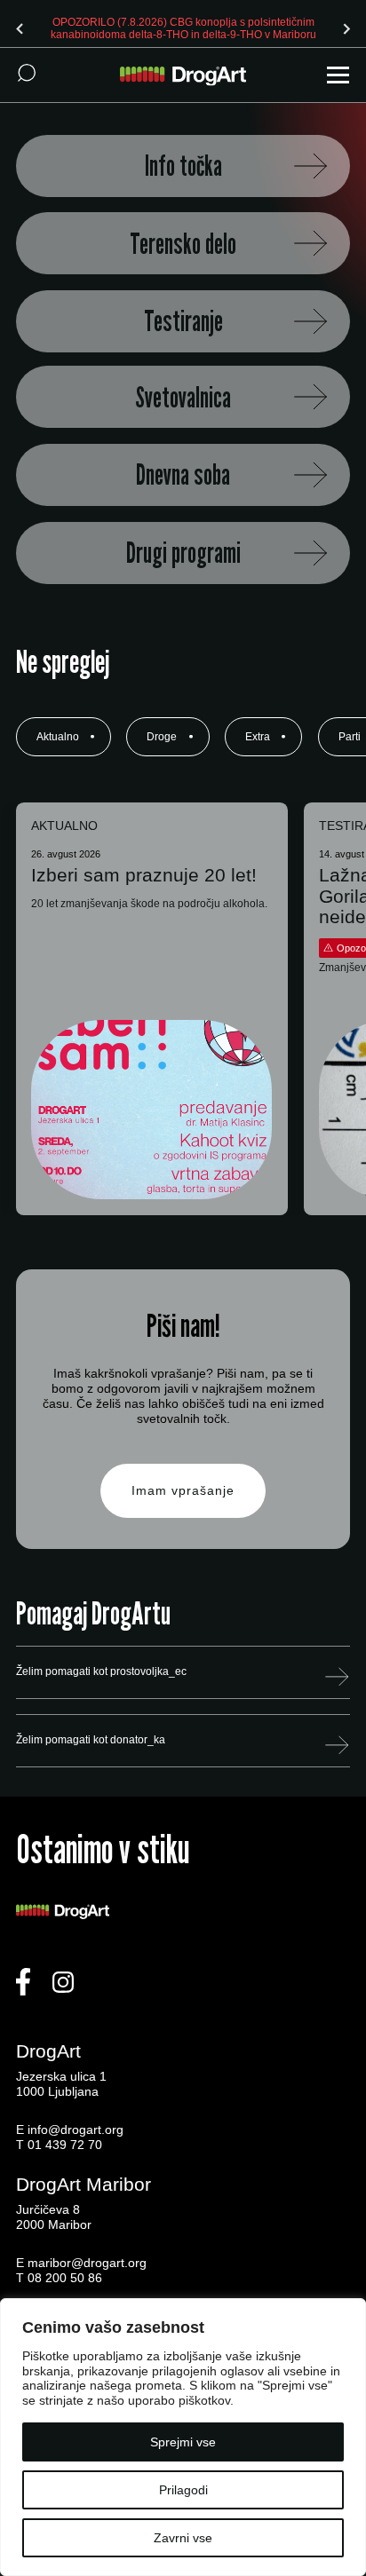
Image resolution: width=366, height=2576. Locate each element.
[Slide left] (20, 28)
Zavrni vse (183, 2538)
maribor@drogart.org (87, 2263)
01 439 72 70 (65, 2145)
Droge (162, 737)
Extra (258, 737)
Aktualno (58, 737)
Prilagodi (183, 2490)
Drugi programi (183, 553)
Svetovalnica (183, 397)
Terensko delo (183, 244)
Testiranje (183, 321)
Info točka (183, 166)
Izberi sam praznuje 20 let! (144, 875)
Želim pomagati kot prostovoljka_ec (101, 1671)
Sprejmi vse (183, 2442)
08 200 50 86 (65, 2278)
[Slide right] (346, 28)
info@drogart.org (76, 2130)
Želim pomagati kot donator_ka (91, 1740)
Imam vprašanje (183, 1490)
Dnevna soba (183, 474)
